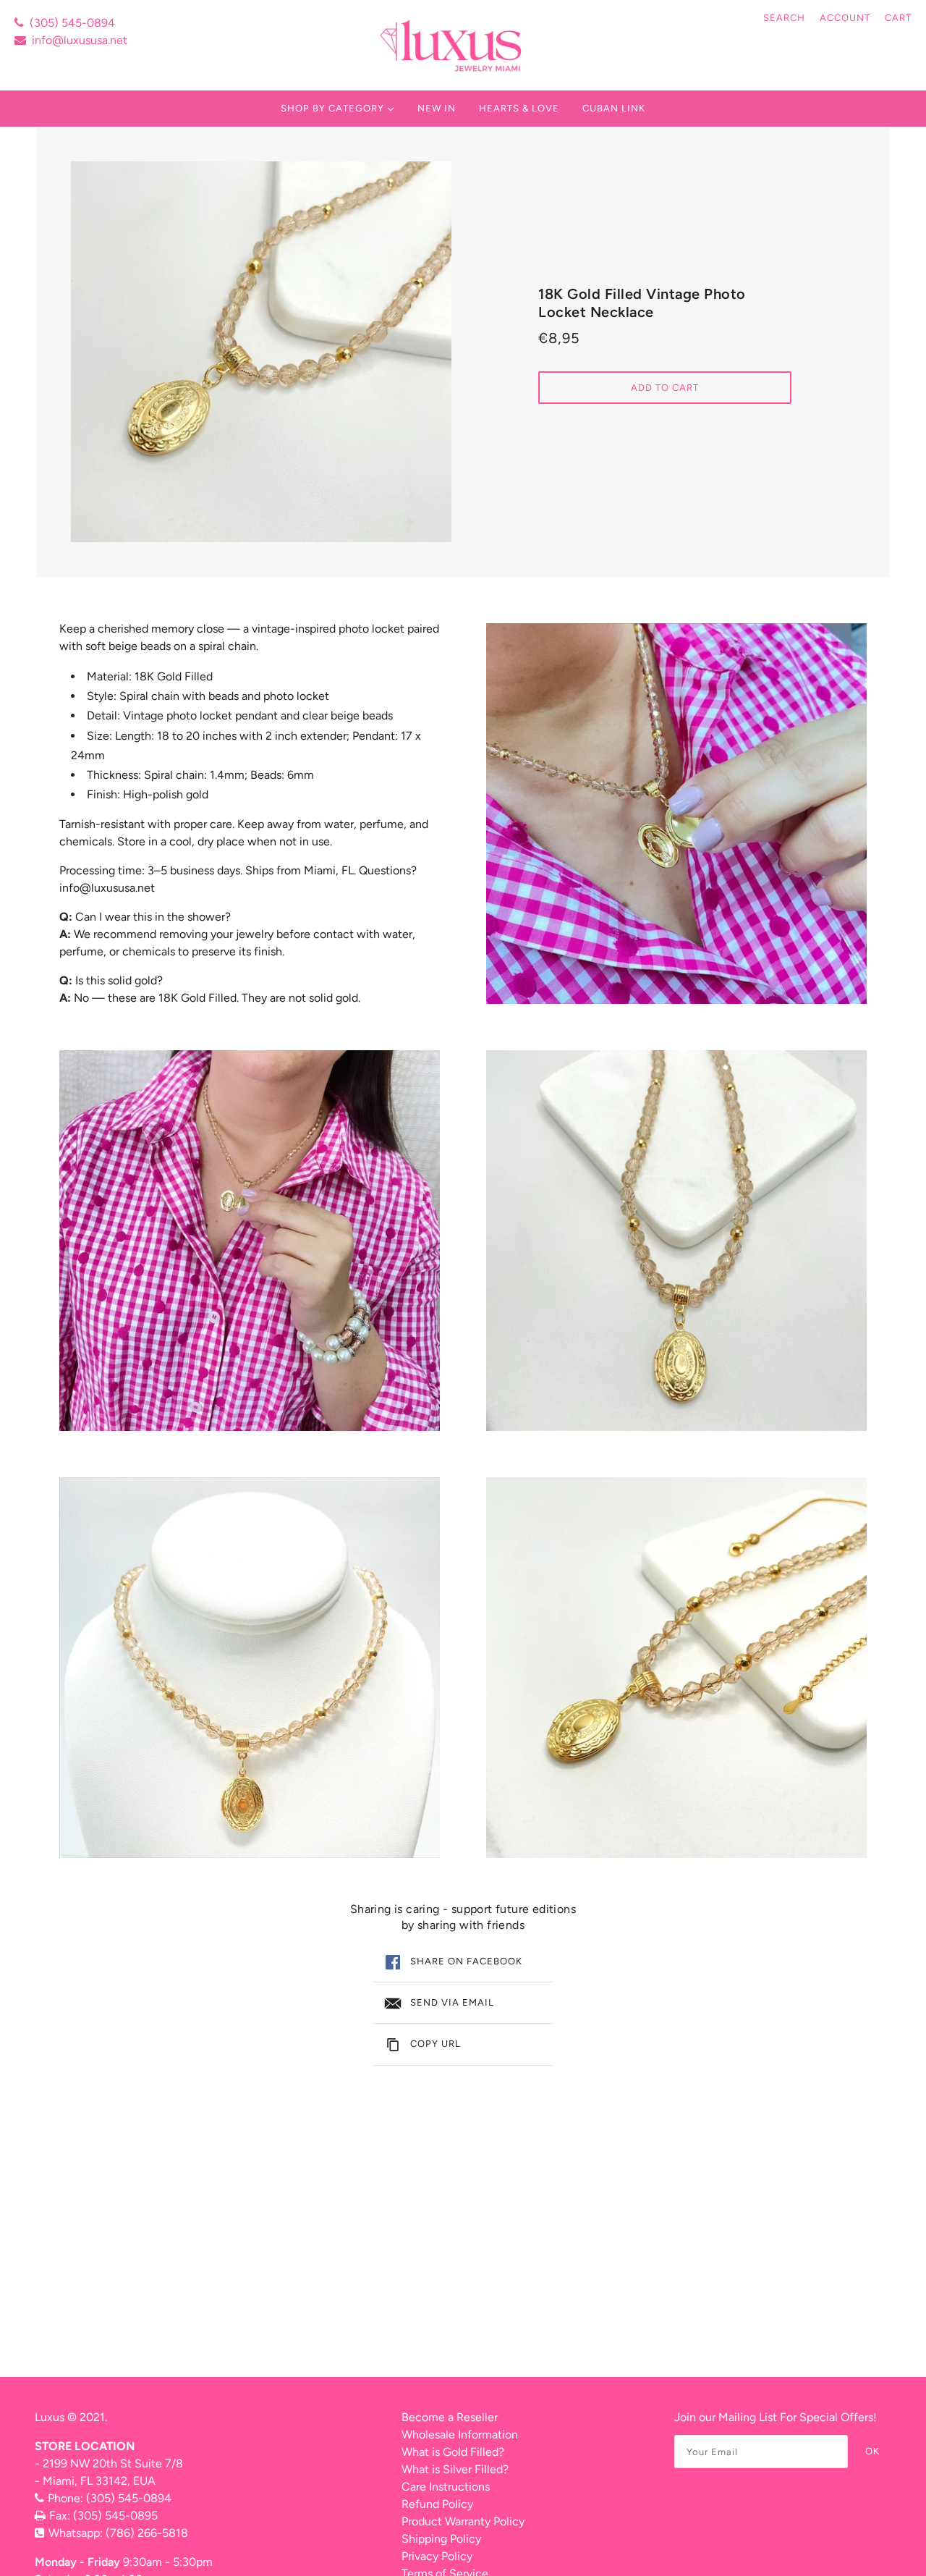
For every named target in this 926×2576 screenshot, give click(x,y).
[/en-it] (453, 45)
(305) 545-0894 (72, 23)
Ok (872, 2451)
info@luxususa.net (80, 40)
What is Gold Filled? (453, 2452)
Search (784, 18)
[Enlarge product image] (261, 352)
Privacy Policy (437, 2556)
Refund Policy (437, 2504)
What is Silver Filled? (455, 2469)
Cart (898, 18)
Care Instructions (446, 2487)
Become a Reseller (450, 2417)
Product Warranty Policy (463, 2521)
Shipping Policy (441, 2539)
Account (845, 18)
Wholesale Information (460, 2434)
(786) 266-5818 (147, 2533)
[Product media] (250, 1241)
